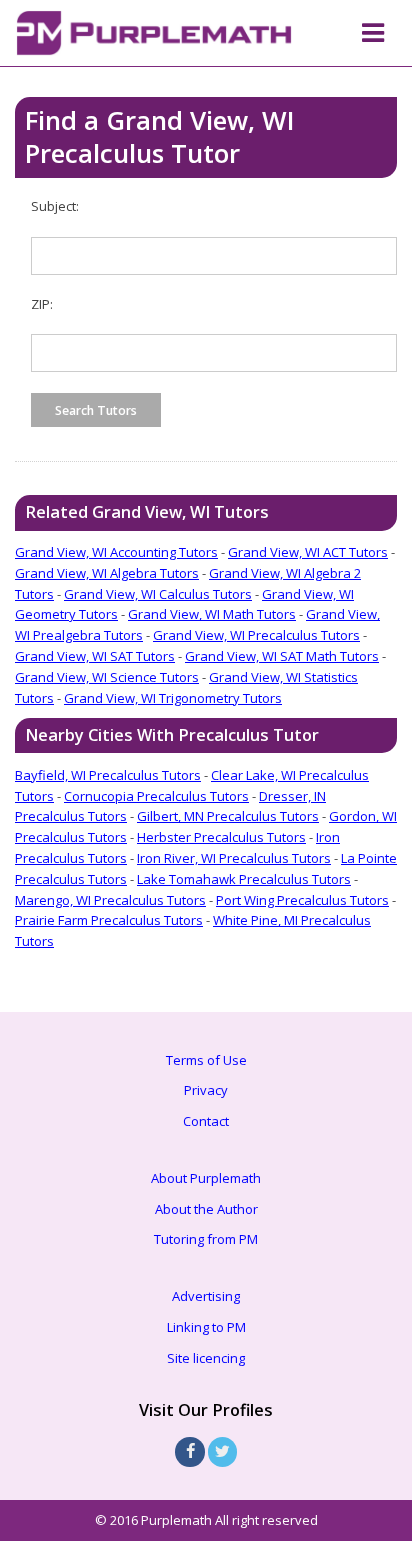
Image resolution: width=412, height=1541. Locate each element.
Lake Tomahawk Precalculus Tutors (244, 879)
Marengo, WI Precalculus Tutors (110, 900)
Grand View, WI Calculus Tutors (158, 594)
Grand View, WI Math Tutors (212, 614)
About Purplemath (206, 1178)
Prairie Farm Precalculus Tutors (109, 920)
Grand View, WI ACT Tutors (308, 552)
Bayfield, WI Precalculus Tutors (108, 775)
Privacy (206, 1090)
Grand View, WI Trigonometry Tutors (173, 698)
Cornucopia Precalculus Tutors (156, 796)
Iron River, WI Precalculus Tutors (234, 858)
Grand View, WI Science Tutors (107, 677)
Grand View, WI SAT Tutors (95, 656)
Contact (206, 1121)
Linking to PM (206, 1327)
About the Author (206, 1209)
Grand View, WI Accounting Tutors (116, 552)
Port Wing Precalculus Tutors (302, 900)
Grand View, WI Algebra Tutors (107, 573)
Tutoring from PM (206, 1239)
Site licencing (206, 1358)
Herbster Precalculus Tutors (221, 837)
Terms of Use (206, 1060)
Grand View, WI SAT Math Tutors (282, 656)
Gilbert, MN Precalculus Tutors (228, 816)
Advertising (206, 1296)
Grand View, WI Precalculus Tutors (256, 635)
